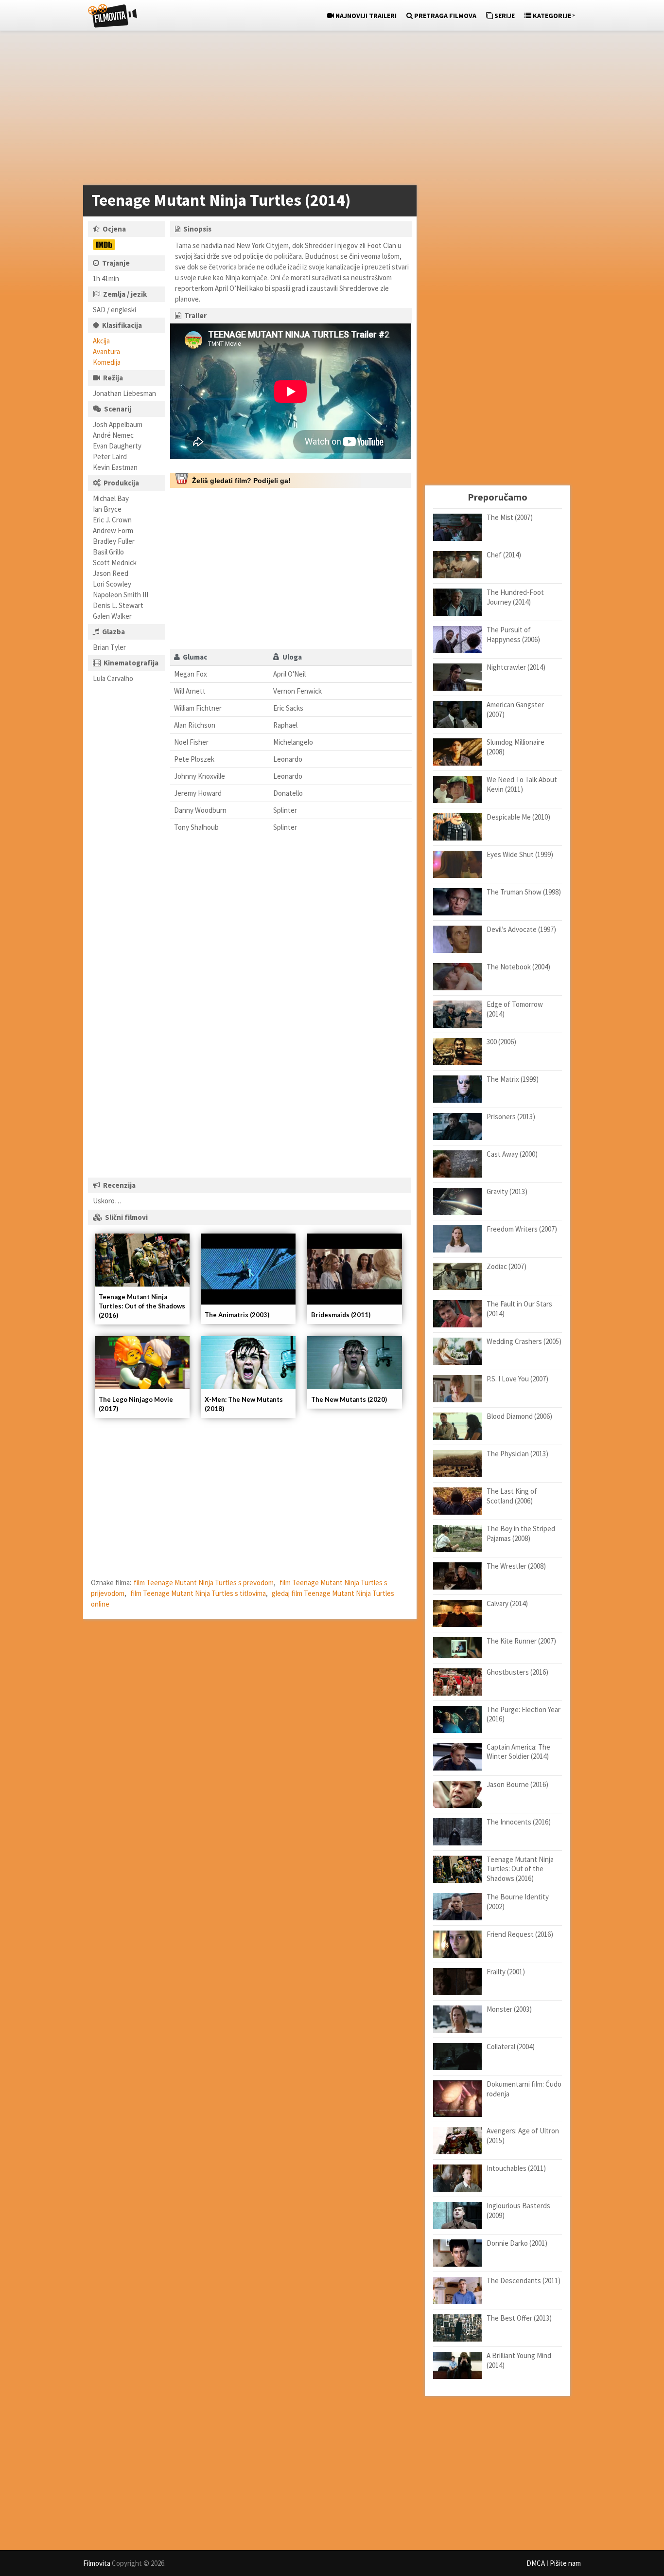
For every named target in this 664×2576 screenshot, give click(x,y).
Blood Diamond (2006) (519, 1416)
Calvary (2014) (507, 1603)
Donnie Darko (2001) (517, 2243)
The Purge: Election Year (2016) (524, 1714)
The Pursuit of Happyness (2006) (513, 635)
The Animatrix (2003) (237, 1315)
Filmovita (97, 2563)
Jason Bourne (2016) (517, 1784)
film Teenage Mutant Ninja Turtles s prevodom (204, 1583)
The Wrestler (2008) (516, 1566)
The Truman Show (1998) (524, 892)
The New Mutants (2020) (349, 1399)
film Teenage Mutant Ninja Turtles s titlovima (198, 1593)
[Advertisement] (327, 110)
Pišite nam (565, 2563)
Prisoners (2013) (511, 1117)
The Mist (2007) (510, 517)
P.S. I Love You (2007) (517, 1379)
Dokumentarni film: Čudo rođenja (524, 2089)
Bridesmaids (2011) (341, 1315)
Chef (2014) (504, 555)
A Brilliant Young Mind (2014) (519, 2360)
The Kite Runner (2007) (521, 1641)
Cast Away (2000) (512, 1154)
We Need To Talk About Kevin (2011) (522, 784)
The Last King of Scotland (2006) (512, 1496)
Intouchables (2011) (516, 2168)
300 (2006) (501, 1042)
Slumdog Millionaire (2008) (515, 747)
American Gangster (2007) (515, 709)
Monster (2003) (509, 2009)
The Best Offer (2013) (519, 2318)
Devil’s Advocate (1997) (521, 929)
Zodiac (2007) (507, 1266)
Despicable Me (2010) (518, 817)
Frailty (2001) (506, 1972)
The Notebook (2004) (518, 967)
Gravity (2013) (507, 1191)
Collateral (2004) (511, 2047)
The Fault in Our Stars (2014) (519, 1309)
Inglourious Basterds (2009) (518, 2210)
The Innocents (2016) (519, 1822)
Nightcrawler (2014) (516, 667)
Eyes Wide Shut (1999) (520, 854)
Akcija (101, 341)
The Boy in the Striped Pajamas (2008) (521, 1533)
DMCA (536, 2563)
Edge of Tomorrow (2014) (515, 1009)
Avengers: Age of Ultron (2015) (523, 2136)
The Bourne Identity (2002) (518, 1902)
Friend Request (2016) (520, 1934)
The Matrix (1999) (513, 1079)
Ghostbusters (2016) (517, 1672)
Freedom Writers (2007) (522, 1229)
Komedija (107, 362)
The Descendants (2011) (524, 2281)
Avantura (106, 351)
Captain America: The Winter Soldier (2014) (518, 1752)
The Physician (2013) (517, 1454)
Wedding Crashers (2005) (524, 1341)
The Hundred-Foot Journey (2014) (515, 597)
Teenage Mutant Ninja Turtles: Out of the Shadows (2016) (142, 1306)
